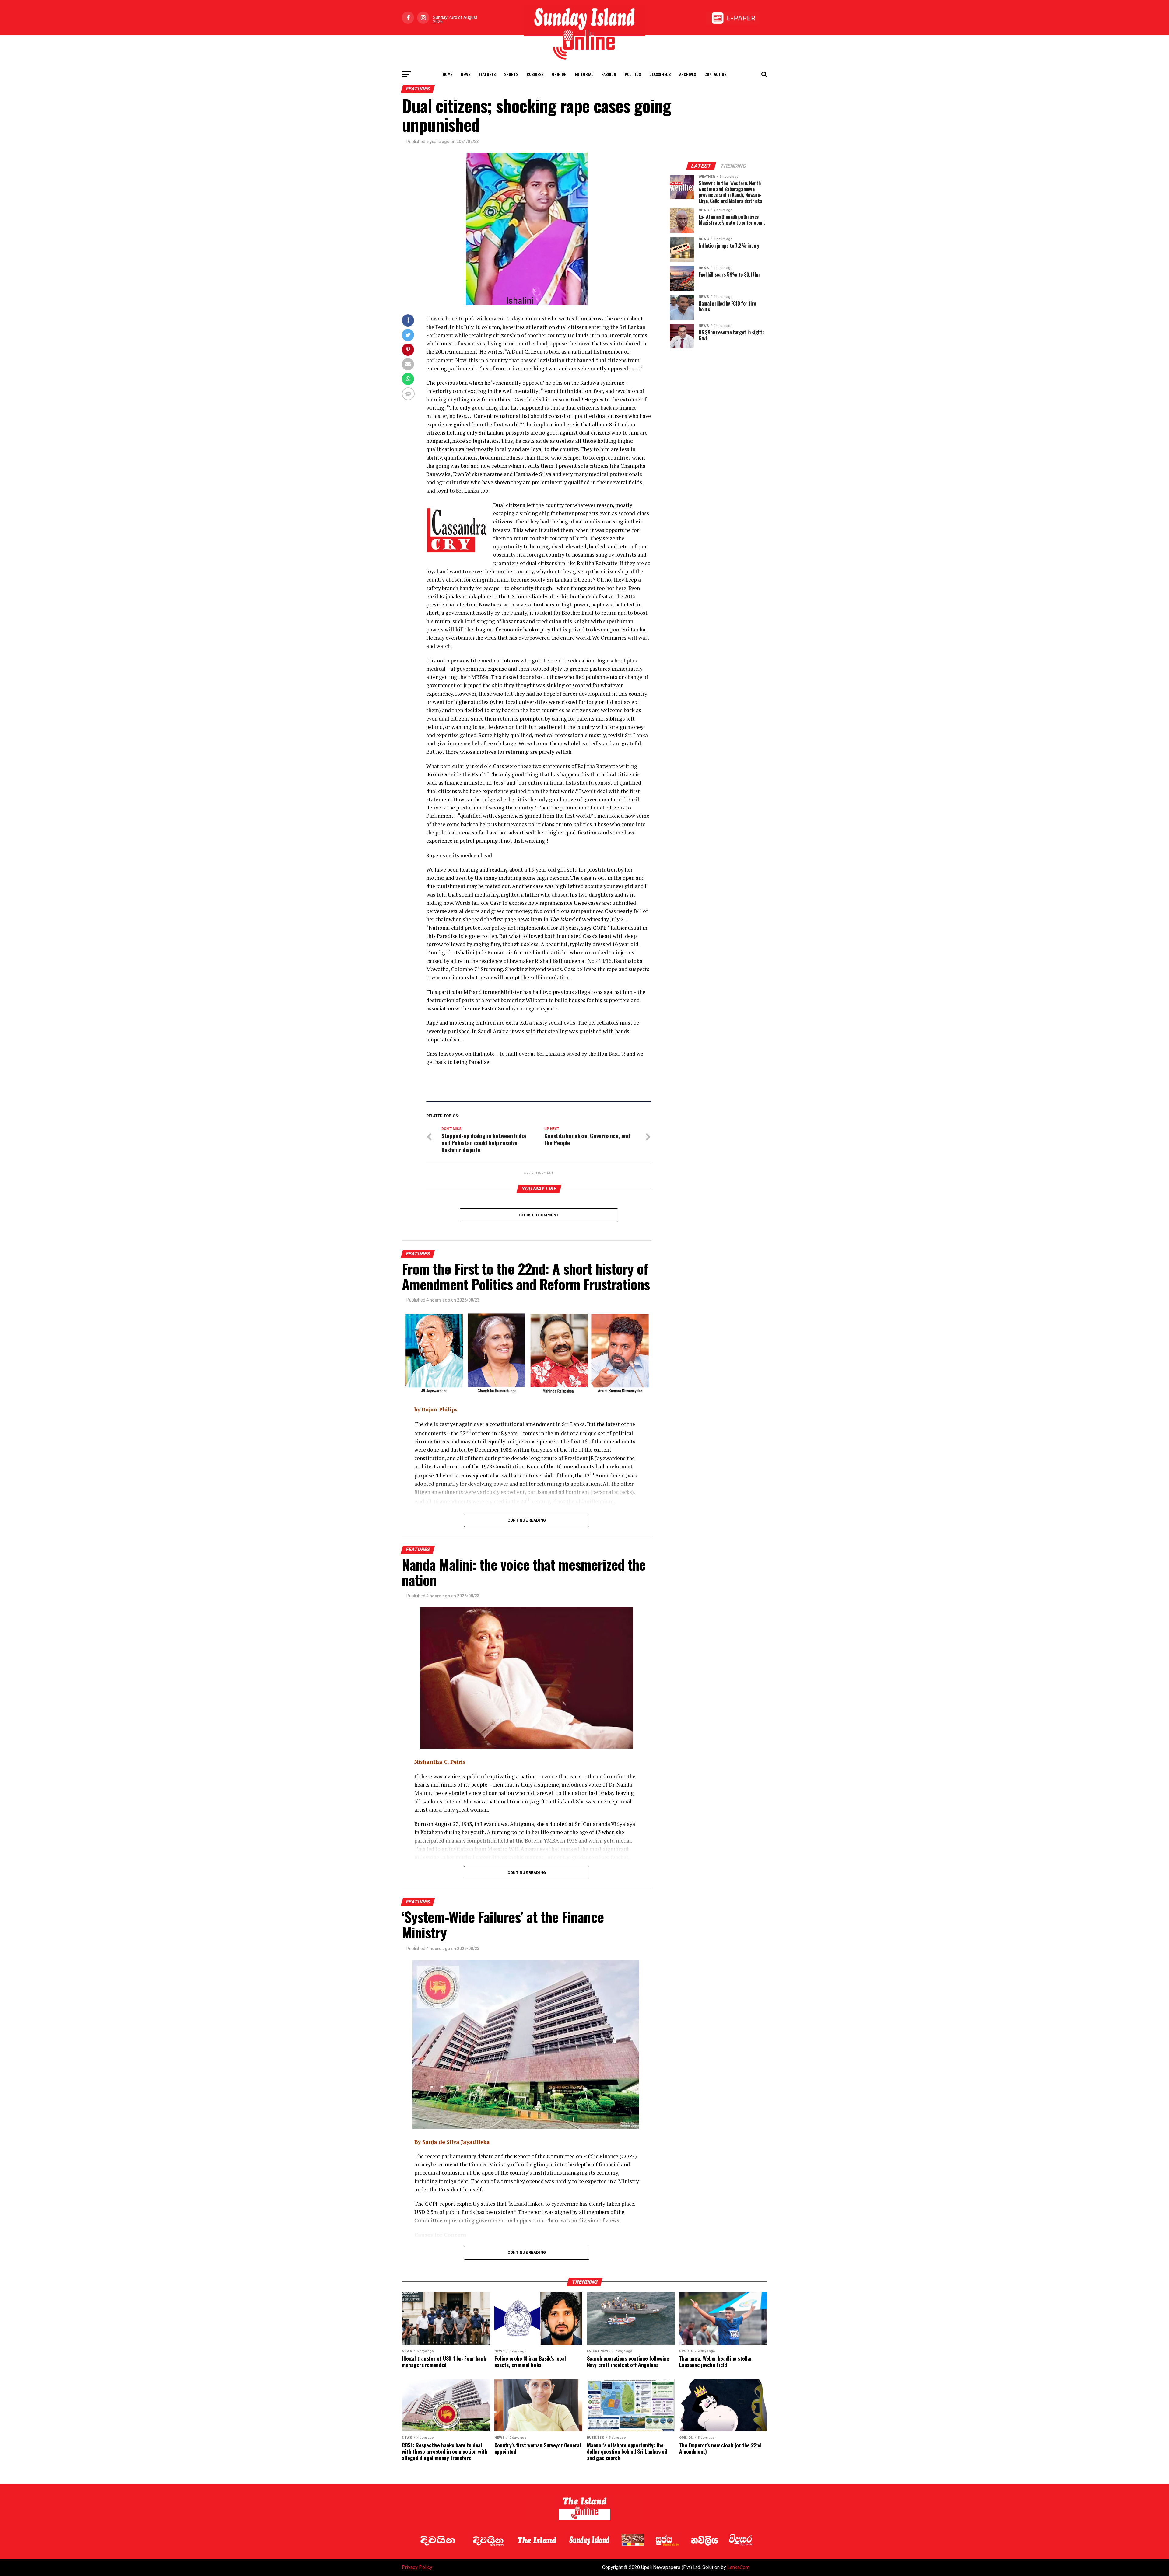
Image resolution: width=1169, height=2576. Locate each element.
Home (448, 74)
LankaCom (738, 2567)
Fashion (609, 74)
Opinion (559, 74)
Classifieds (660, 74)
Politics (633, 74)
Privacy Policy (417, 2567)
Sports (511, 74)
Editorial (584, 74)
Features (487, 74)
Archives (688, 74)
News (466, 74)
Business (535, 74)
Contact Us (715, 74)
